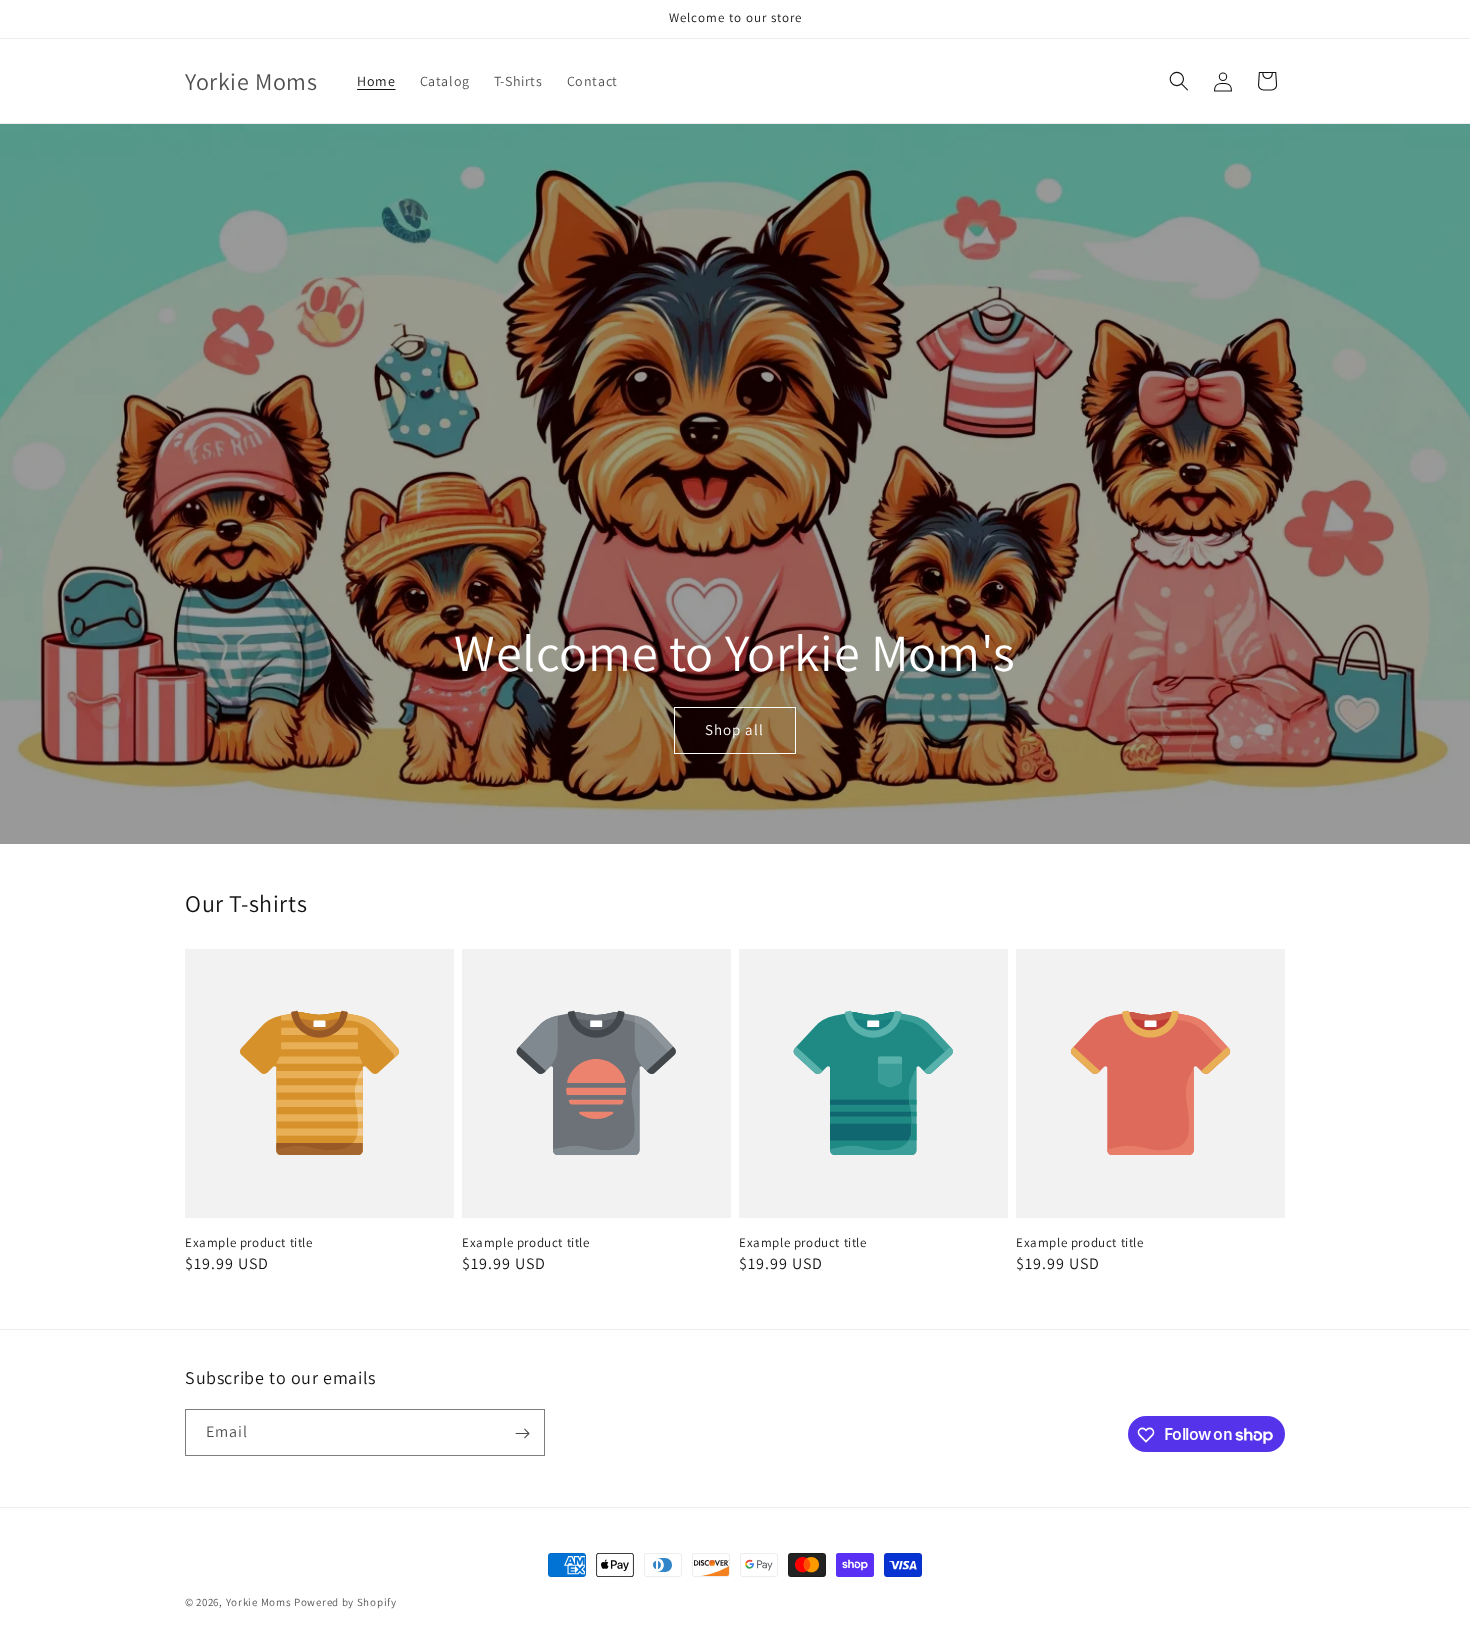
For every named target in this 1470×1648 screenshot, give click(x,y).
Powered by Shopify (345, 1602)
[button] (1179, 81)
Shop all (735, 730)
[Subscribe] (522, 1433)
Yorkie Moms (259, 1602)
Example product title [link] (249, 1243)
